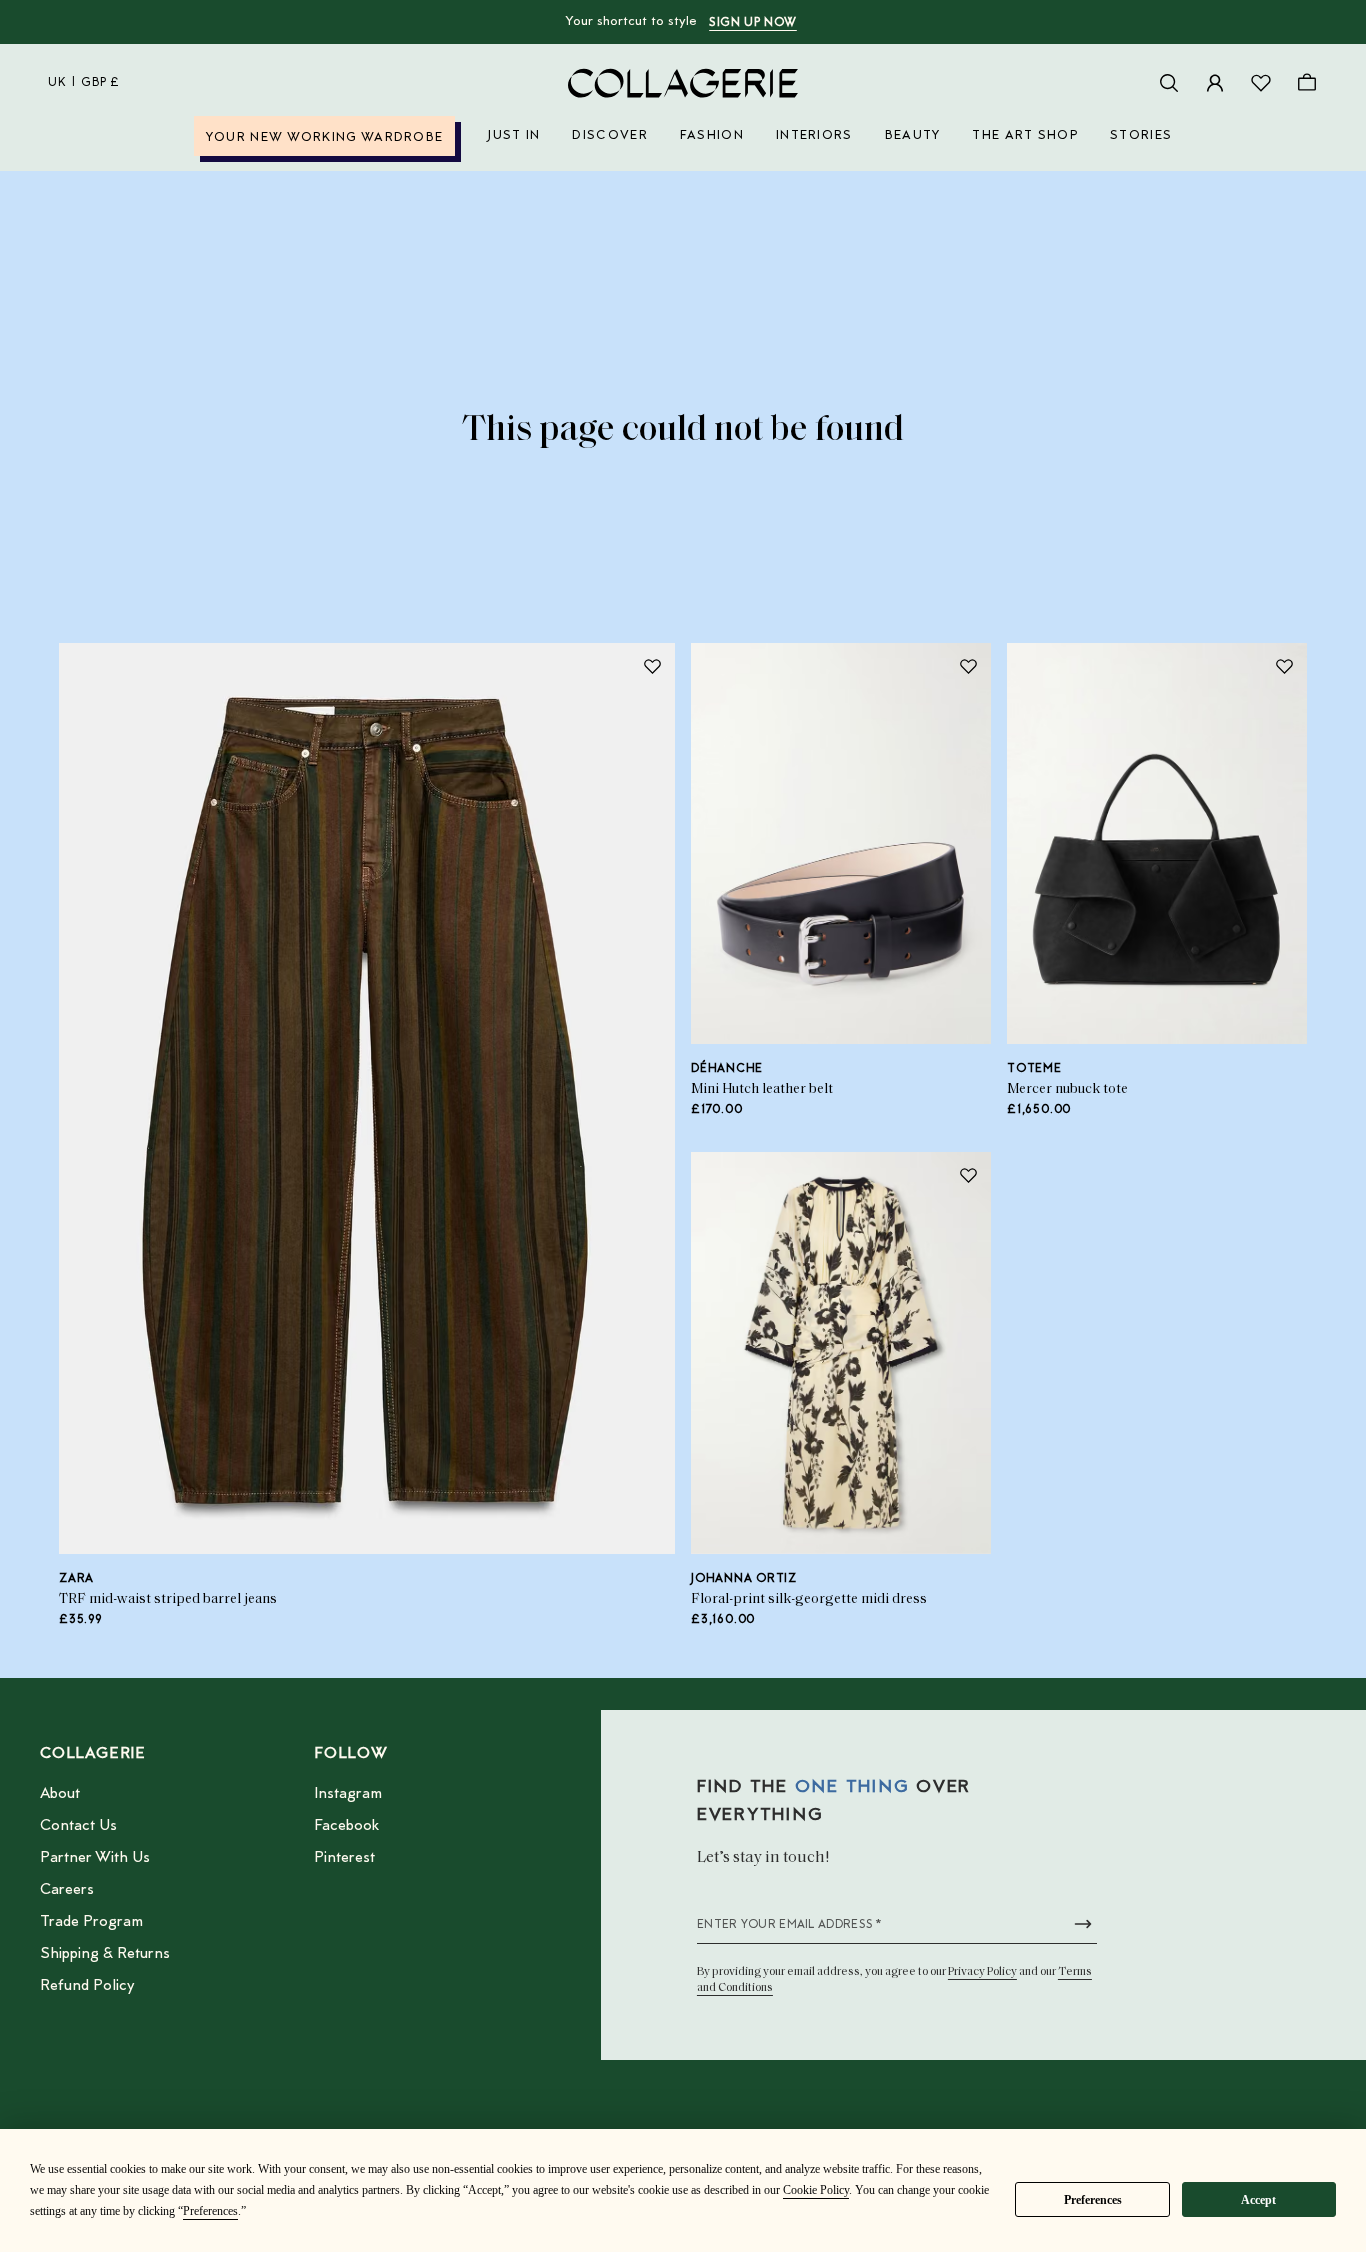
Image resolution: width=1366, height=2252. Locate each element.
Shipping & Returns (105, 1954)
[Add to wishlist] (652, 666)
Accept (1258, 2200)
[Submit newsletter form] (1083, 1924)
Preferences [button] (210, 2211)
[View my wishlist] (1261, 83)
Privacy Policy (982, 1972)
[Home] (683, 83)
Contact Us (78, 1826)
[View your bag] (1307, 83)
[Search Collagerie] (1169, 83)
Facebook (346, 1826)
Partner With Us (95, 1858)
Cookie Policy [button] (816, 2190)
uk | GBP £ (84, 83)
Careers (67, 1890)
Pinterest (344, 1858)
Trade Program (91, 1922)
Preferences (1093, 2200)
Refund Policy (87, 1986)
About (60, 1794)
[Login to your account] (1215, 83)
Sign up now (753, 23)
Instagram (348, 1794)
